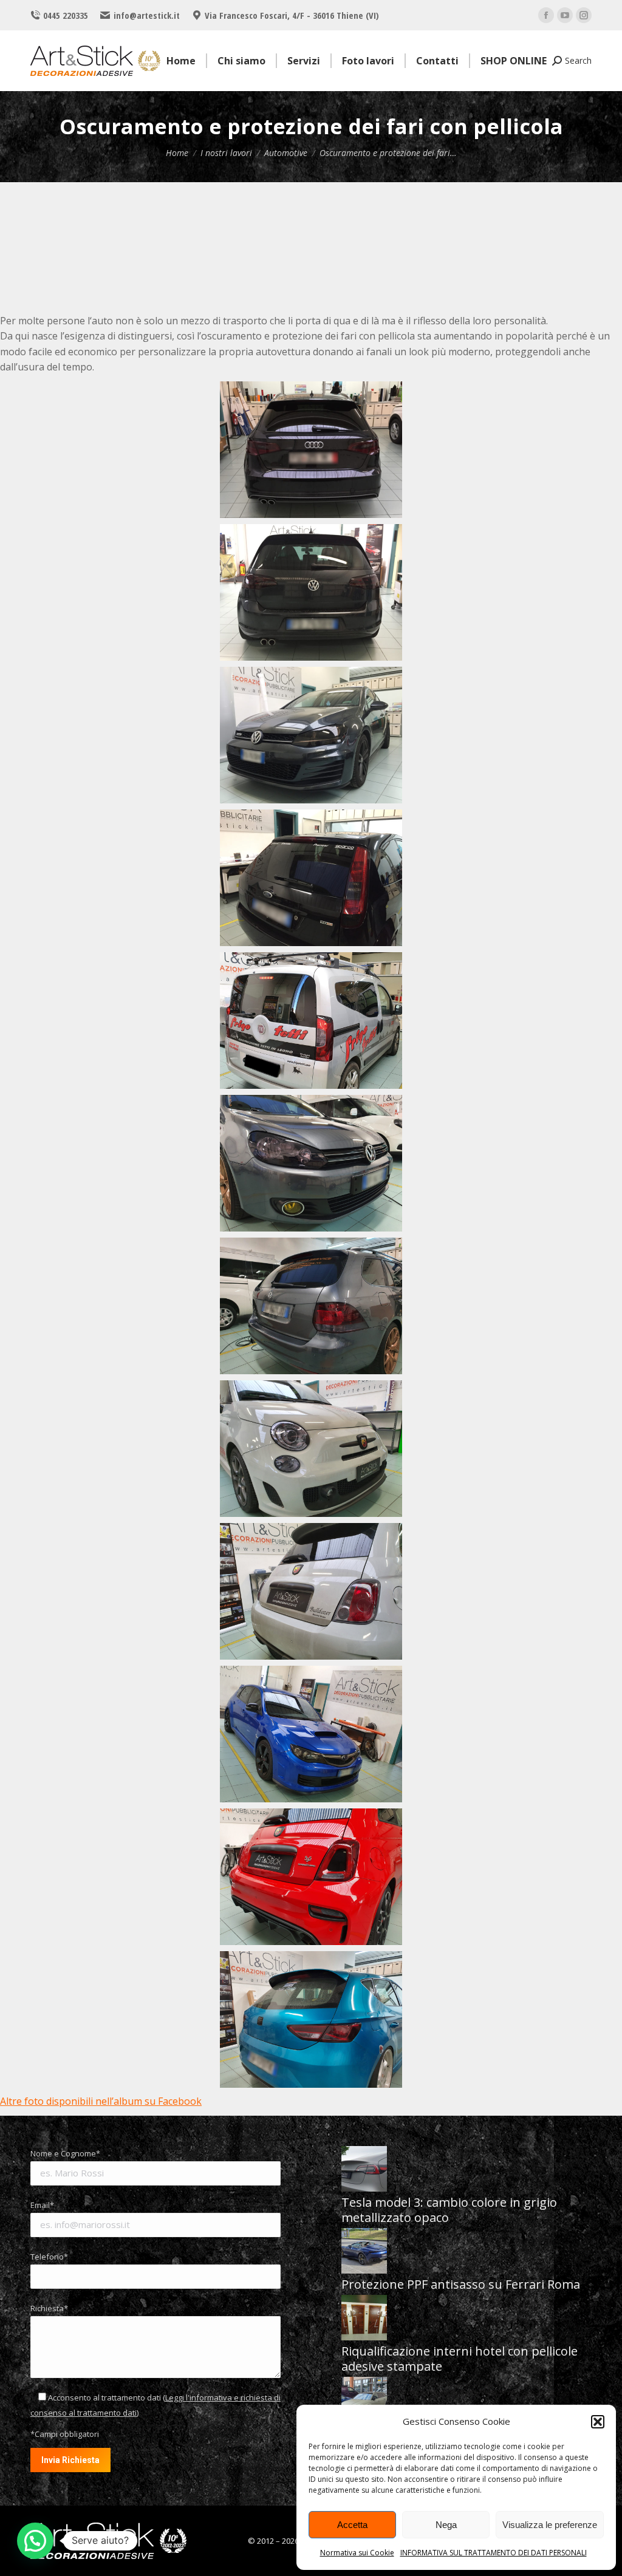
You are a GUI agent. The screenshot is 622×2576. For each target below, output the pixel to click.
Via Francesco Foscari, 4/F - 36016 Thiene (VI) (292, 15)
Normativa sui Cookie (357, 2553)
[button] (598, 2422)
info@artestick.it (146, 15)
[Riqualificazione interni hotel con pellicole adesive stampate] (364, 2319)
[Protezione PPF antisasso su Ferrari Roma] (364, 2252)
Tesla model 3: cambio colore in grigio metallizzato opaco (449, 2210)
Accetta (352, 2525)
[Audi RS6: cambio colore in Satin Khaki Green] (364, 2401)
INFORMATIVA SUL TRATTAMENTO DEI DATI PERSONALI (494, 2553)
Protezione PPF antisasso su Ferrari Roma (461, 2284)
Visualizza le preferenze (550, 2525)
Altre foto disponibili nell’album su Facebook (101, 2101)
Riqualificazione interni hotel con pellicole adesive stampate (460, 2359)
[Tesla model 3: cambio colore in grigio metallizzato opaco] (364, 2170)
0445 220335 (66, 15)
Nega (446, 2525)
